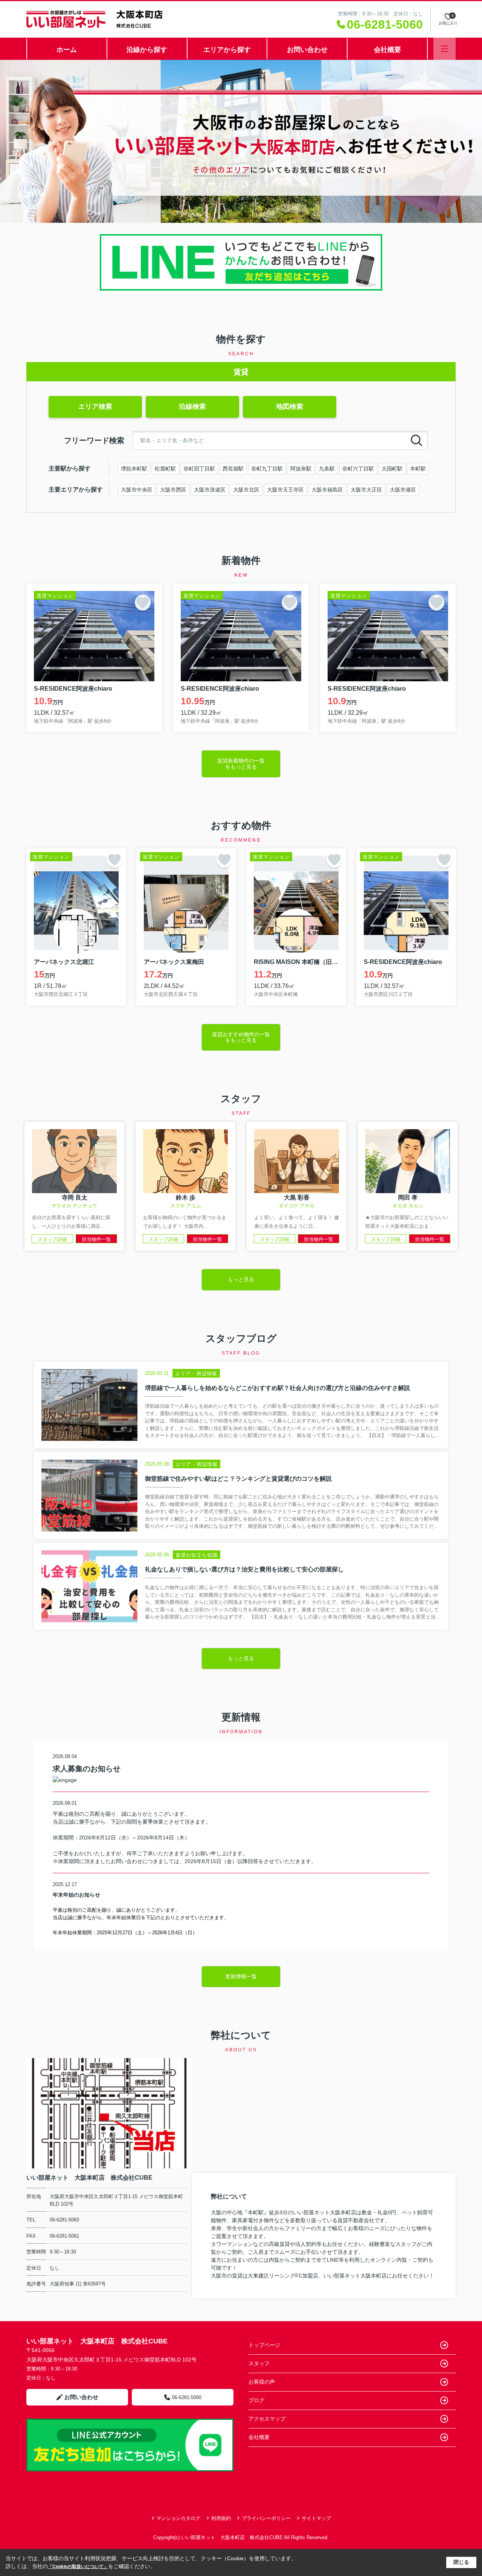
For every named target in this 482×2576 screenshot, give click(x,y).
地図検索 (290, 406)
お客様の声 (262, 2382)
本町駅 (418, 469)
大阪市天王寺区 (285, 490)
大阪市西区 (173, 490)
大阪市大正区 (366, 490)
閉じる (461, 2562)
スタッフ (259, 2363)
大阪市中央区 (137, 490)
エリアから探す (227, 50)
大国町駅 (392, 469)
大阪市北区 (246, 490)
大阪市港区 (403, 490)
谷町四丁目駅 (199, 469)
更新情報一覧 (241, 1976)
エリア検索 (95, 406)
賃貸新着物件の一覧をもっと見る (241, 764)
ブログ (256, 2400)
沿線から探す (147, 50)
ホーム (67, 50)
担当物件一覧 (96, 1239)
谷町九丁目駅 (267, 469)
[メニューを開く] (445, 49)
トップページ (264, 2345)
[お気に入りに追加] (143, 603)
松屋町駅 (165, 469)
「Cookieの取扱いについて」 (78, 2567)
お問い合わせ (307, 50)
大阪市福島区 (327, 490)
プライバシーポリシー (266, 2518)
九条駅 (327, 469)
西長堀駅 (233, 469)
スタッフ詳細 (52, 1239)
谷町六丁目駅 (358, 469)
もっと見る (241, 1279)
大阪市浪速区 (210, 490)
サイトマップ (316, 2518)
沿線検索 (192, 406)
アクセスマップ (267, 2419)
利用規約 (221, 2518)
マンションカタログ (178, 2518)
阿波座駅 (301, 469)
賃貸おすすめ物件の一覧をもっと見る (241, 1037)
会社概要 (387, 50)
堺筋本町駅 (134, 469)
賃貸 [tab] (241, 372)
